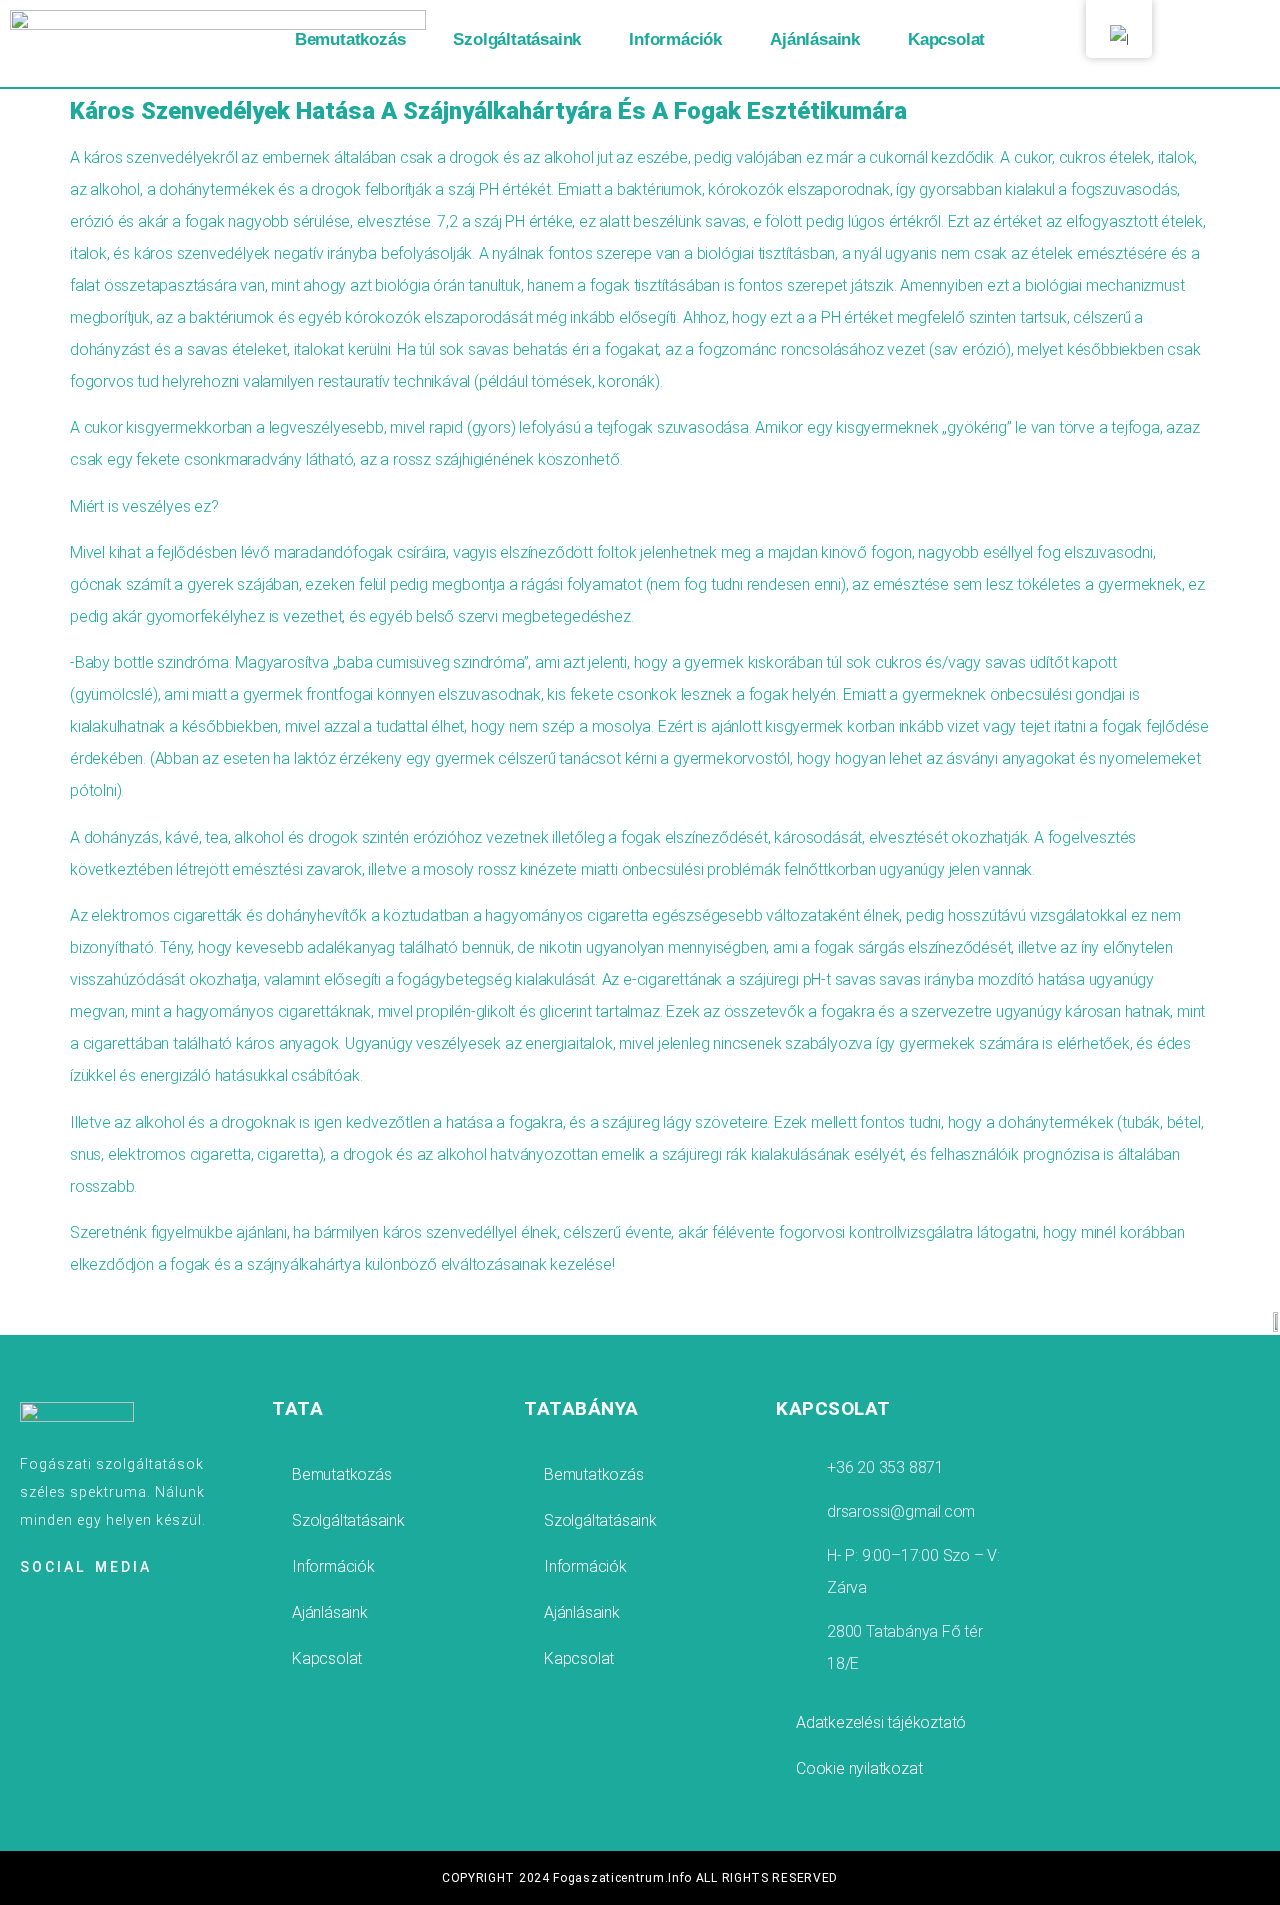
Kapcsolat (946, 39)
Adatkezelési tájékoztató (881, 1722)
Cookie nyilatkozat (859, 1768)
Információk (675, 39)
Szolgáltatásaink (517, 39)
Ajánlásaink (815, 39)
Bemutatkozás (350, 39)
